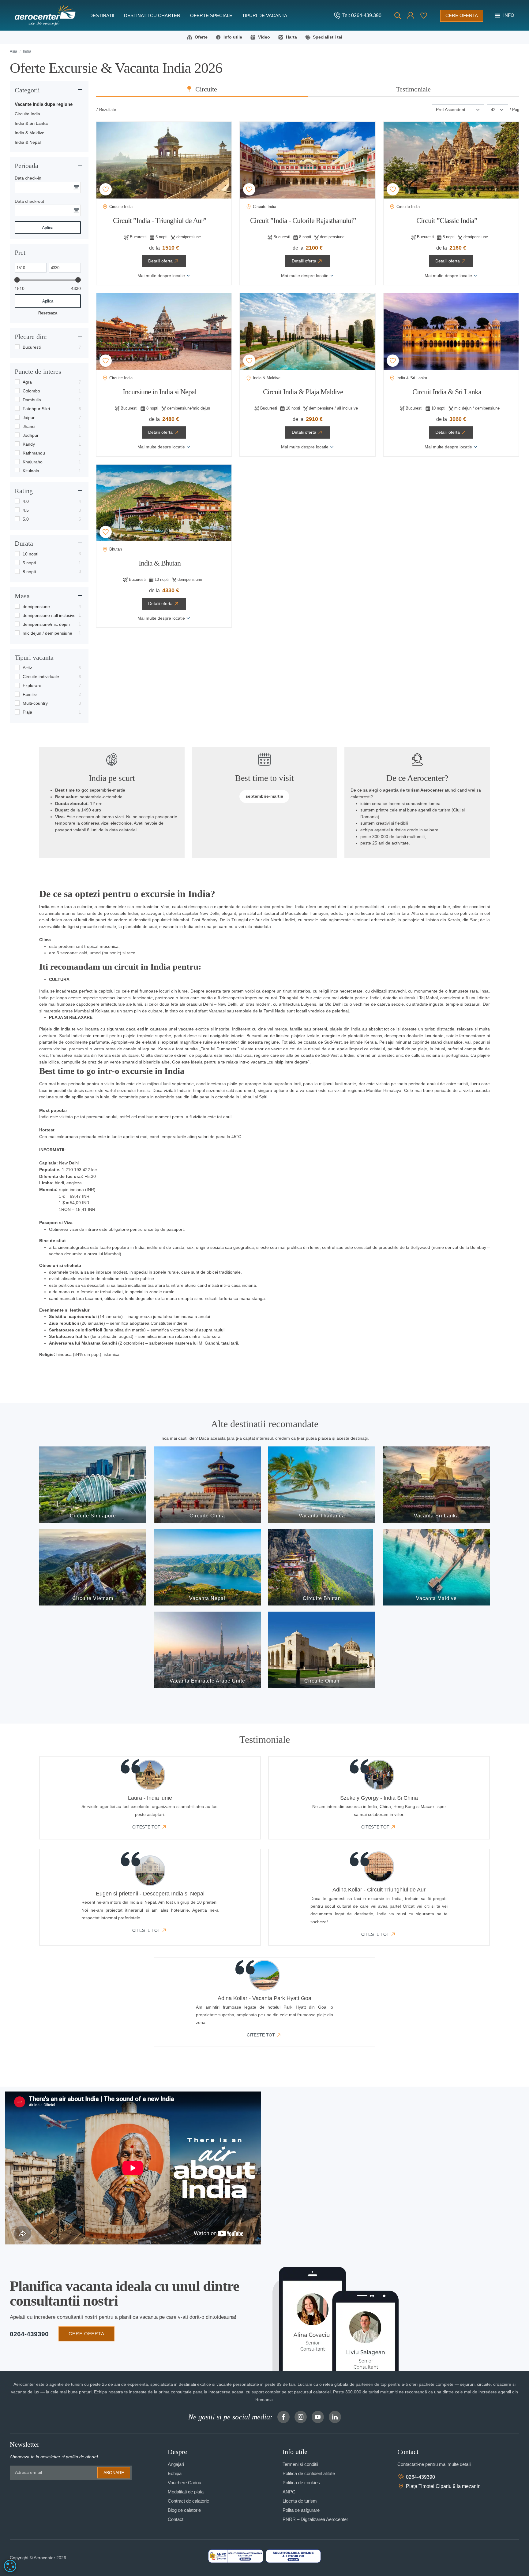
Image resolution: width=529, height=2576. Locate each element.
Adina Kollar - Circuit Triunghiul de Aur (379, 1890)
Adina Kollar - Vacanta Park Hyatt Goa (264, 1998)
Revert (107, 189)
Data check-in (28, 178)
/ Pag (514, 110)
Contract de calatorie (188, 2501)
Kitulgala (31, 471)
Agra (27, 382)
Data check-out (29, 201)
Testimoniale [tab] (413, 89)
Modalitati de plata (186, 2492)
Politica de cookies (301, 2483)
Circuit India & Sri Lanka (447, 392)
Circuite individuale (41, 677)
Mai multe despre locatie (161, 276)
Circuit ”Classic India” (447, 221)
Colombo (31, 391)
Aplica (48, 228)
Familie (30, 694)
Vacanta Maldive (436, 1598)
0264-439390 (29, 2334)
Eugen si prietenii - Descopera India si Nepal (150, 1894)
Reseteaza (48, 313)
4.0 (26, 501)
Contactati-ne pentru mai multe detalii (434, 2464)
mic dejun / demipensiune (47, 633)
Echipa (175, 2473)
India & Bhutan (160, 563)
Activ (27, 668)
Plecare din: (31, 337)
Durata (24, 543)
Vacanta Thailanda (322, 1516)
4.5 (26, 510)
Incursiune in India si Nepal (160, 392)
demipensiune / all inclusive (49, 615)
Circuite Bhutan (322, 1598)
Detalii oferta (160, 261)
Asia (13, 51)
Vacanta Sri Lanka (436, 1516)
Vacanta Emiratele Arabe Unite (207, 1681)
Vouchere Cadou (184, 2483)
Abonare (114, 2473)
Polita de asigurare (301, 2510)
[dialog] (10, 2566)
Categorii (27, 90)
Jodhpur (31, 435)
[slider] (17, 280)
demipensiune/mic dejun (46, 624)
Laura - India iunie (150, 1798)
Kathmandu (34, 453)
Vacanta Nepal (207, 1598)
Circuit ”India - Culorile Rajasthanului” (303, 221)
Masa (22, 596)
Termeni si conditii (300, 2464)
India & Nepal (28, 142)
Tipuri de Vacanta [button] (265, 15)
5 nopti (29, 563)
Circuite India (27, 114)
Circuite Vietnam (93, 1598)
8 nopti (29, 572)
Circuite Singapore (93, 1516)
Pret (20, 252)
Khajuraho (33, 462)
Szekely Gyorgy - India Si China (379, 1798)
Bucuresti (32, 347)
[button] (411, 16)
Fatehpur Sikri (36, 409)
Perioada (26, 166)
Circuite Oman (322, 1681)
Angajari (176, 2464)
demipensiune (36, 607)
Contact (176, 2519)
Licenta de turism (300, 2501)
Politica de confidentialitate (309, 2473)
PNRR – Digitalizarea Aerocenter (315, 2519)
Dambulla (32, 400)
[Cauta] (398, 16)
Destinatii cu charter (152, 15)
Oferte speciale (211, 15)
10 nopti (30, 554)
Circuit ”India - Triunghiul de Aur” (160, 221)
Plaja (27, 712)
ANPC (289, 2492)
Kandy (29, 444)
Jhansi (29, 426)
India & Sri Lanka (31, 123)
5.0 (26, 519)
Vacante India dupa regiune (44, 104)
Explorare (32, 685)
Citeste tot (146, 1827)
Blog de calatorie (184, 2510)
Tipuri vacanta (34, 657)
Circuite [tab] (206, 89)
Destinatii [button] (102, 15)
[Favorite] (424, 16)
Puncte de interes (38, 371)
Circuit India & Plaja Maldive (303, 392)
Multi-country (35, 703)
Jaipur (29, 418)
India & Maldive (30, 133)
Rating (24, 491)
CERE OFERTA (86, 2334)
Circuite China (207, 1516)
